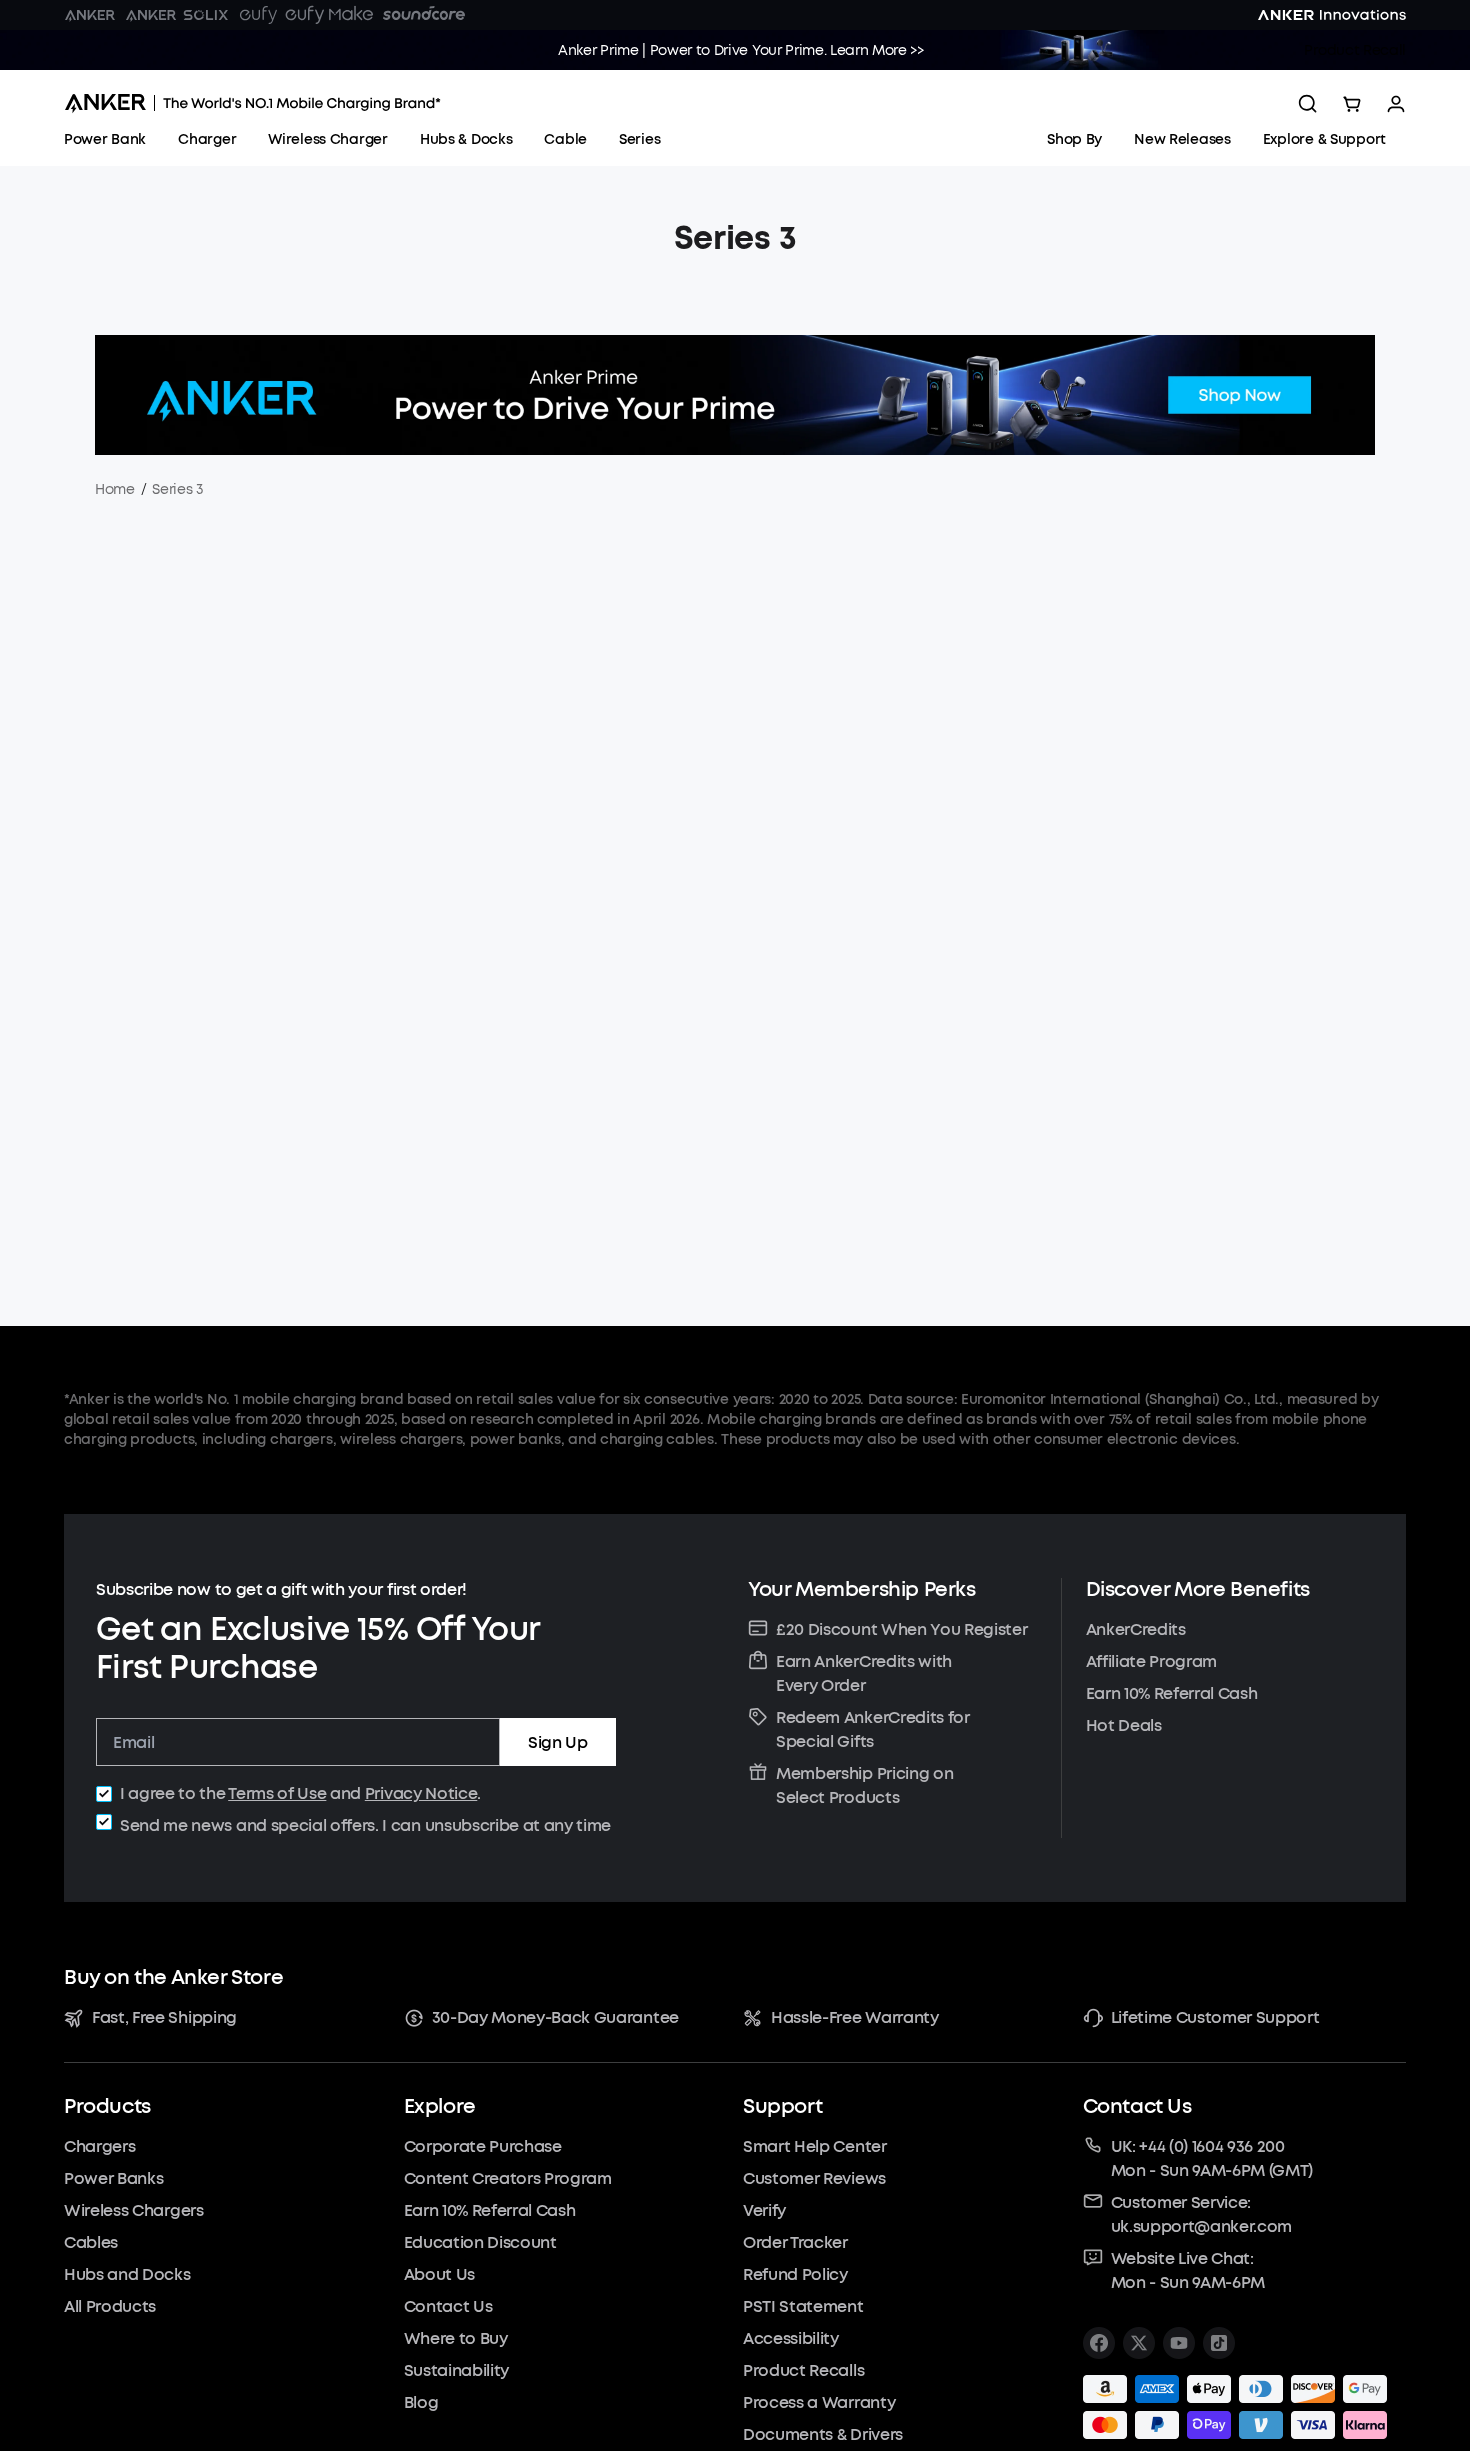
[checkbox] (104, 1794)
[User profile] (1396, 104)
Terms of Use (277, 1793)
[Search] (1308, 104)
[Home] (252, 103)
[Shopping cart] (1352, 104)
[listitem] (1099, 2343)
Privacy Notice (421, 1793)
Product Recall (1355, 50)
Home (115, 489)
